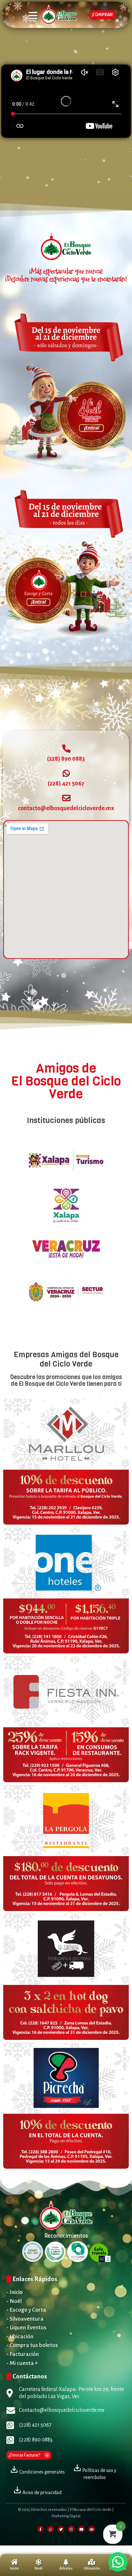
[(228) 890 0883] (66, 748)
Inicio (14, 2568)
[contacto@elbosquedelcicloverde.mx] (66, 798)
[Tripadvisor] (92, 2529)
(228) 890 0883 (66, 759)
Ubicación (92, 2568)
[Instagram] (71, 2529)
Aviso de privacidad (41, 2492)
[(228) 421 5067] (66, 773)
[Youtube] (81, 2529)
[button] (118, 2562)
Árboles (66, 2568)
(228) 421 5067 (66, 783)
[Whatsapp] (51, 2529)
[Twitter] (61, 2529)
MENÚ (33, 21)
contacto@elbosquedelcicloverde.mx (66, 808)
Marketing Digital (66, 2516)
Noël (39, 2568)
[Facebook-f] (40, 2529)
